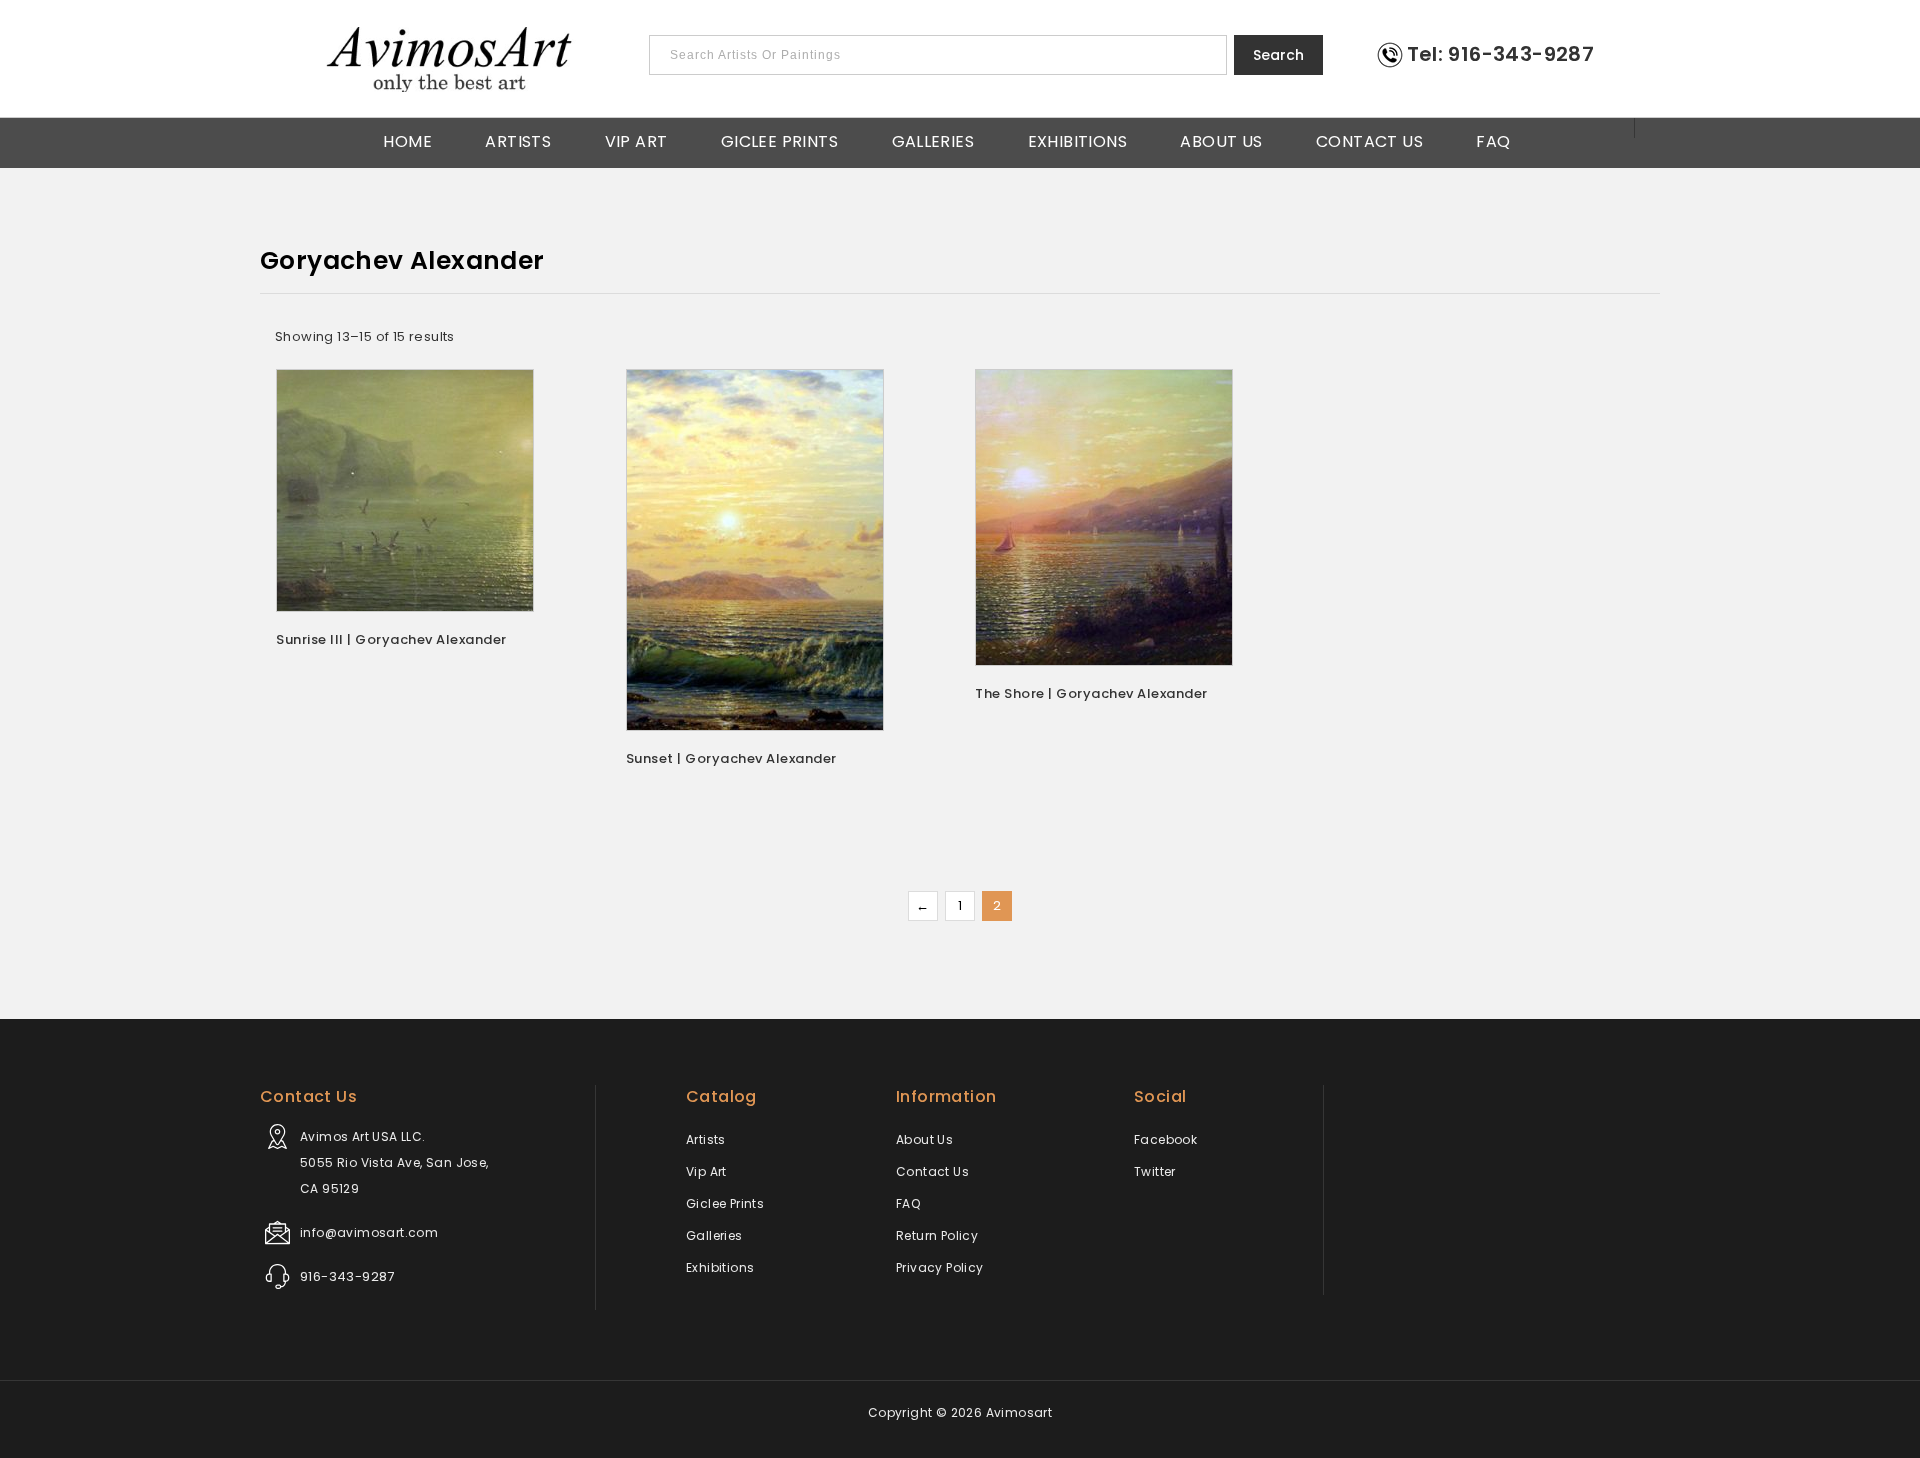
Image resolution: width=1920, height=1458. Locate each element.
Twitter (1155, 1171)
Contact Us (1369, 140)
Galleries (933, 140)
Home (407, 140)
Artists (518, 140)
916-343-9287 (347, 1276)
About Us (1221, 140)
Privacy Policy (940, 1267)
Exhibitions (1077, 140)
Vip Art (636, 140)
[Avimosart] (451, 59)
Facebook (1165, 1139)
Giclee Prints (779, 140)
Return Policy (937, 1235)
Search (1278, 55)
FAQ (1493, 140)
